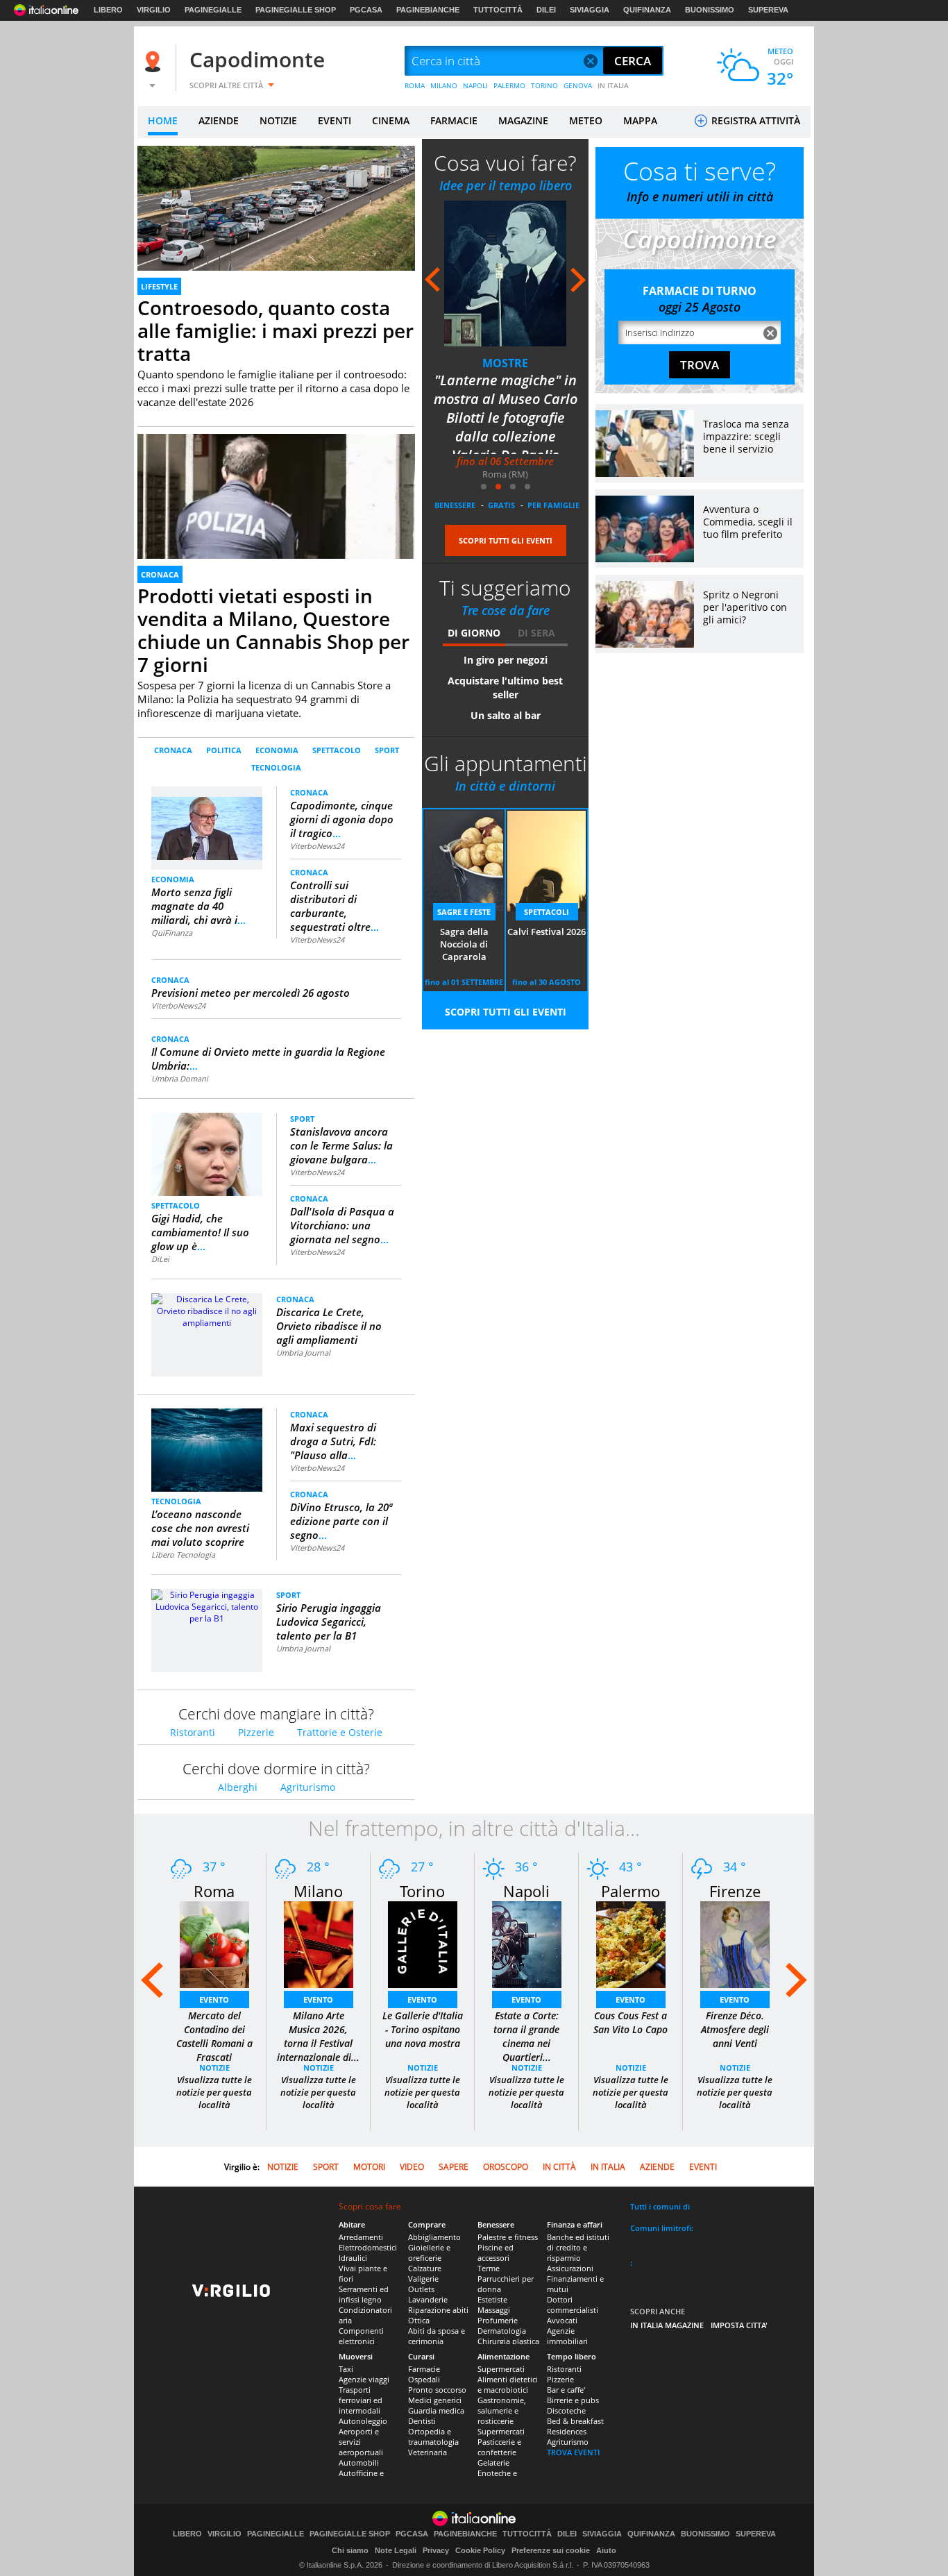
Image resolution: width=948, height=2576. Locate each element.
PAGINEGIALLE (213, 10)
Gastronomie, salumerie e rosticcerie (502, 2410)
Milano (318, 1891)
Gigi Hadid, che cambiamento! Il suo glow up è (200, 1232)
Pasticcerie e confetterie (499, 2447)
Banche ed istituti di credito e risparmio (578, 2247)
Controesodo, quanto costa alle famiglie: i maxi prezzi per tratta (276, 330)
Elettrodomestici (368, 2247)
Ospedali (424, 2379)
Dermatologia (502, 2331)
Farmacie (424, 2369)
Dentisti (422, 2421)
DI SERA (536, 633)
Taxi (346, 2369)
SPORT (387, 750)
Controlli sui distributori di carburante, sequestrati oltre (335, 906)
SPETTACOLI (506, 363)
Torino (422, 1891)
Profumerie (498, 2320)
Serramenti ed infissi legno (364, 2294)
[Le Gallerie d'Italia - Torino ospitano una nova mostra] (423, 1944)
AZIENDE (219, 120)
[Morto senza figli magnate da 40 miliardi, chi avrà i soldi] (207, 822)
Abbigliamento (434, 2237)
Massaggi (494, 2310)
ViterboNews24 (317, 846)
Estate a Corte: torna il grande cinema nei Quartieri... (526, 2036)
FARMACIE (454, 120)
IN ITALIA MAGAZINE (667, 2325)
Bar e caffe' (566, 2390)
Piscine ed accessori (496, 2253)
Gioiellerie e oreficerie (429, 2253)
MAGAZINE (523, 120)
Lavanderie (428, 2299)
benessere (455, 505)
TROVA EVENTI (573, 2452)
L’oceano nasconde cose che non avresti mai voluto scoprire (200, 1528)
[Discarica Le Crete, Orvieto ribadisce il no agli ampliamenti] (207, 1310)
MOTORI (369, 2167)
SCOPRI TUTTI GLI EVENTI (506, 540)
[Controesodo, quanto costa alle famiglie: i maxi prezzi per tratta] (276, 224)
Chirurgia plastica (508, 2341)
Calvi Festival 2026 (547, 932)
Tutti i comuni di (660, 2206)
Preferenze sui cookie (551, 2550)
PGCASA (366, 10)
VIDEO (412, 2167)
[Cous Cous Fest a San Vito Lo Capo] (631, 1944)
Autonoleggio (363, 2421)
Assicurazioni (570, 2268)
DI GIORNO (474, 633)
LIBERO (108, 10)
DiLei (160, 1259)
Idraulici (353, 2258)
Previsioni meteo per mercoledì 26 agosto (251, 993)
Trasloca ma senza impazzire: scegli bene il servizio (746, 436)
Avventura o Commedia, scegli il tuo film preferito (748, 522)
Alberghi (238, 1787)
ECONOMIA (277, 750)
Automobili (359, 2463)
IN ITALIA (613, 85)
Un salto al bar (506, 715)
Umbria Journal (303, 1353)
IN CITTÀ (559, 2167)
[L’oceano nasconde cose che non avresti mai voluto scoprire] (207, 1450)
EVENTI (335, 120)
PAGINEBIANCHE (428, 10)
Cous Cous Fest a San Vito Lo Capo (630, 2022)
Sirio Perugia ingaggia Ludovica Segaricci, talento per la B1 (329, 1622)
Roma (214, 1891)
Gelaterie (493, 2463)
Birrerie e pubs (573, 2400)
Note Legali (396, 2550)
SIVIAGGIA (590, 10)
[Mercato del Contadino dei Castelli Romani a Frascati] (214, 1944)
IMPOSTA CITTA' (739, 2325)
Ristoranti (193, 1732)
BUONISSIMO (710, 10)
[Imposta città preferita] (155, 61)
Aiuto (606, 2550)
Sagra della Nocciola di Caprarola (464, 944)
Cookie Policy (480, 2550)
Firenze (735, 1891)
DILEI (546, 10)
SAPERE (454, 2167)
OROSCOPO (506, 2167)
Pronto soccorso (437, 2390)
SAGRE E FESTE (464, 912)
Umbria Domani (180, 1078)
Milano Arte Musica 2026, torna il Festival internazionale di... (318, 2036)
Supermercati (501, 2369)
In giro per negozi (506, 660)
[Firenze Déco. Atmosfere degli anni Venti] (735, 1944)
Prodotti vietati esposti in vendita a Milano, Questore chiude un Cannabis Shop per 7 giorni (273, 630)
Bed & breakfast (575, 2421)
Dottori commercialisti (573, 2305)
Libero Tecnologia (183, 1555)
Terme (489, 2268)
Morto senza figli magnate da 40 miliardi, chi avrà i (198, 906)
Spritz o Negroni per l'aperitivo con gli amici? (745, 607)
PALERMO (509, 85)
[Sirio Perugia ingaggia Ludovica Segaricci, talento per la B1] (207, 1606)
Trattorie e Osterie (340, 1732)
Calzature (425, 2268)
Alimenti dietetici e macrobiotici (508, 2384)
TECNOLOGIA (276, 767)
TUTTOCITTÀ (498, 10)
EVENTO (214, 2000)
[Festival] (505, 273)
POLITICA (224, 750)
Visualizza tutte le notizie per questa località (214, 2092)
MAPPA (640, 120)
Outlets (421, 2289)
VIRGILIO (154, 10)
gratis (501, 505)
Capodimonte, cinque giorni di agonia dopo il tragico (342, 819)
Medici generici (435, 2400)
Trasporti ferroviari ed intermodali (361, 2400)
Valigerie (423, 2279)
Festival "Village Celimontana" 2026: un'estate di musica (506, 399)
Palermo (630, 1891)
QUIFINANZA (647, 10)
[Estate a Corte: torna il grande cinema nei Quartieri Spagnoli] (527, 1944)
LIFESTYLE (159, 286)
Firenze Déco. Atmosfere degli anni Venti (735, 2029)
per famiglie (553, 505)
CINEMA (391, 120)
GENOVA (578, 85)
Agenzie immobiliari (567, 2336)
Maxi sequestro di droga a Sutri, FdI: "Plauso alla (333, 1441)
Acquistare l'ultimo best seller (505, 688)
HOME (163, 120)
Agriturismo (308, 1787)
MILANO (444, 85)
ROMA (415, 85)
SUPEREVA (768, 10)
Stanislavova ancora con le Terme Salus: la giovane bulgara (341, 1145)
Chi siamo (350, 2550)
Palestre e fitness (508, 2237)
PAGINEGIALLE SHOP (296, 10)
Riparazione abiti (438, 2310)
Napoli (526, 1891)
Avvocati (562, 2320)
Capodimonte (257, 59)
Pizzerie (256, 1732)
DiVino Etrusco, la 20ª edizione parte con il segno (341, 1521)
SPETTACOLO (337, 750)
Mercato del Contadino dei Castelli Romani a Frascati (214, 2036)
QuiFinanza (172, 933)
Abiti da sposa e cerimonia (437, 2336)
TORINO (544, 85)
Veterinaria (428, 2452)
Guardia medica (436, 2410)
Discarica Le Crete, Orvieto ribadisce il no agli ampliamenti (329, 1326)
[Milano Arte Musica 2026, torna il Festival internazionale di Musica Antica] (319, 1944)
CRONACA (160, 574)
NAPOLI (475, 85)
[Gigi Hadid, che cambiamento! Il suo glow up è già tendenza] (207, 1153)
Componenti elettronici (361, 2336)
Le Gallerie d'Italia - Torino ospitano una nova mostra (423, 2029)
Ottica (419, 2320)
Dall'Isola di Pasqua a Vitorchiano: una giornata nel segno (342, 1225)
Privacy (436, 2550)
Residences (567, 2431)
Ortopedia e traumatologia (433, 2436)
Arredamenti (361, 2237)
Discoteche (566, 2410)
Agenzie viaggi (364, 2379)
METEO (586, 120)
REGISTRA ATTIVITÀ (754, 120)
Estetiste (492, 2299)
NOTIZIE (278, 120)
